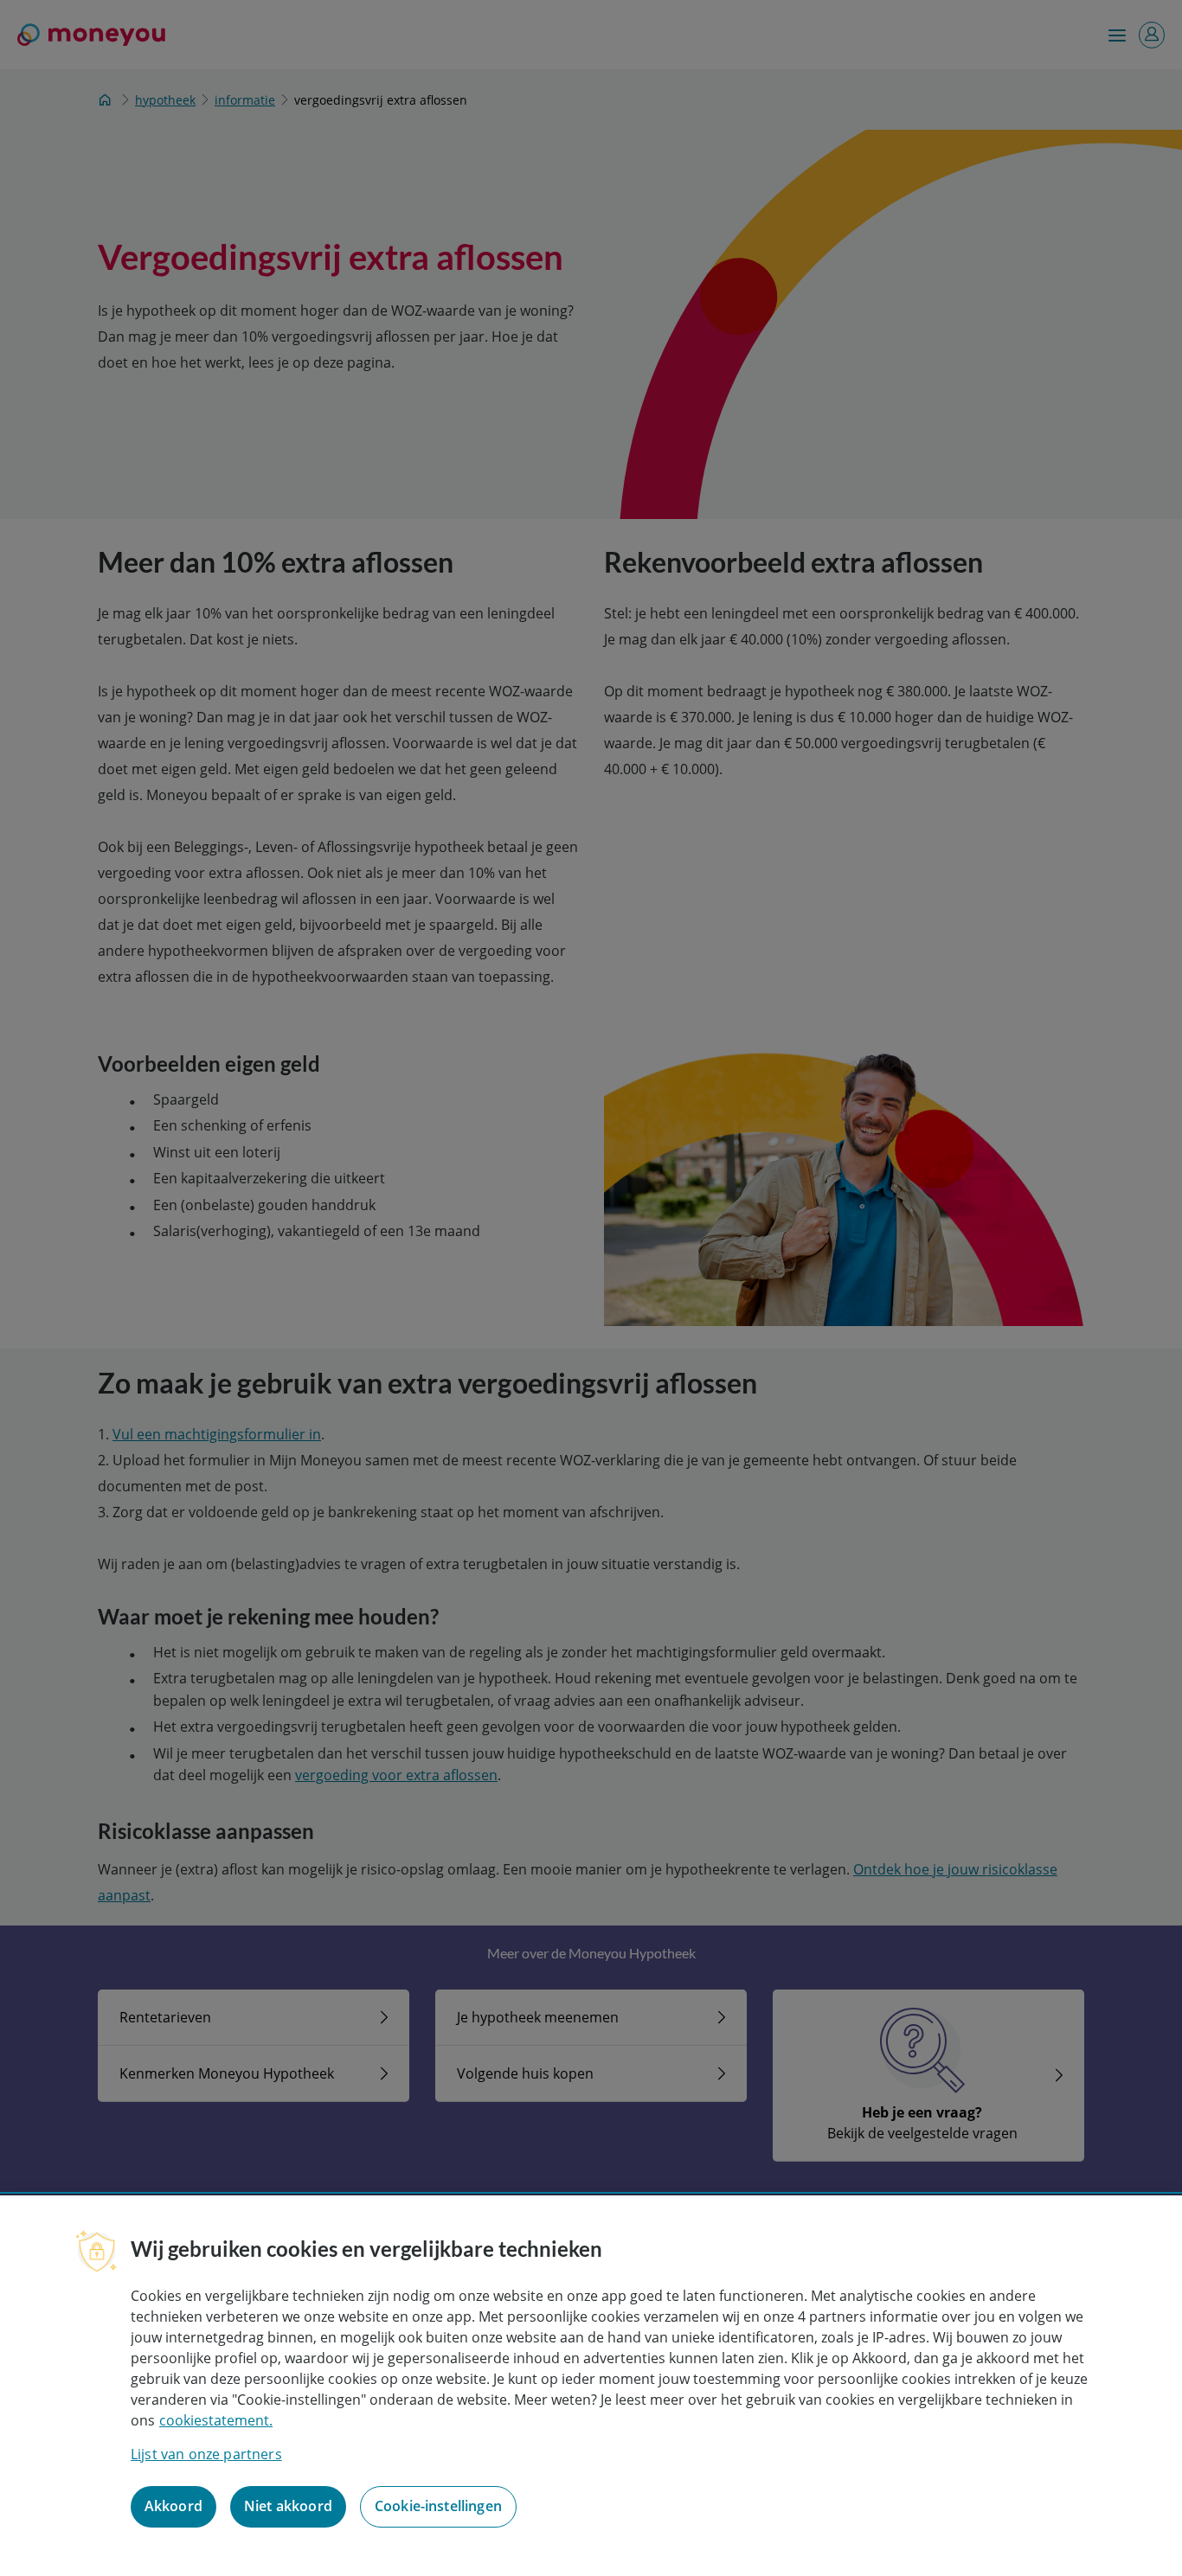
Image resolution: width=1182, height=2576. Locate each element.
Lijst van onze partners (206, 2454)
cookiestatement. (216, 2420)
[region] (591, 2386)
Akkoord (173, 2507)
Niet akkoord (288, 2507)
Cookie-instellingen (438, 2507)
